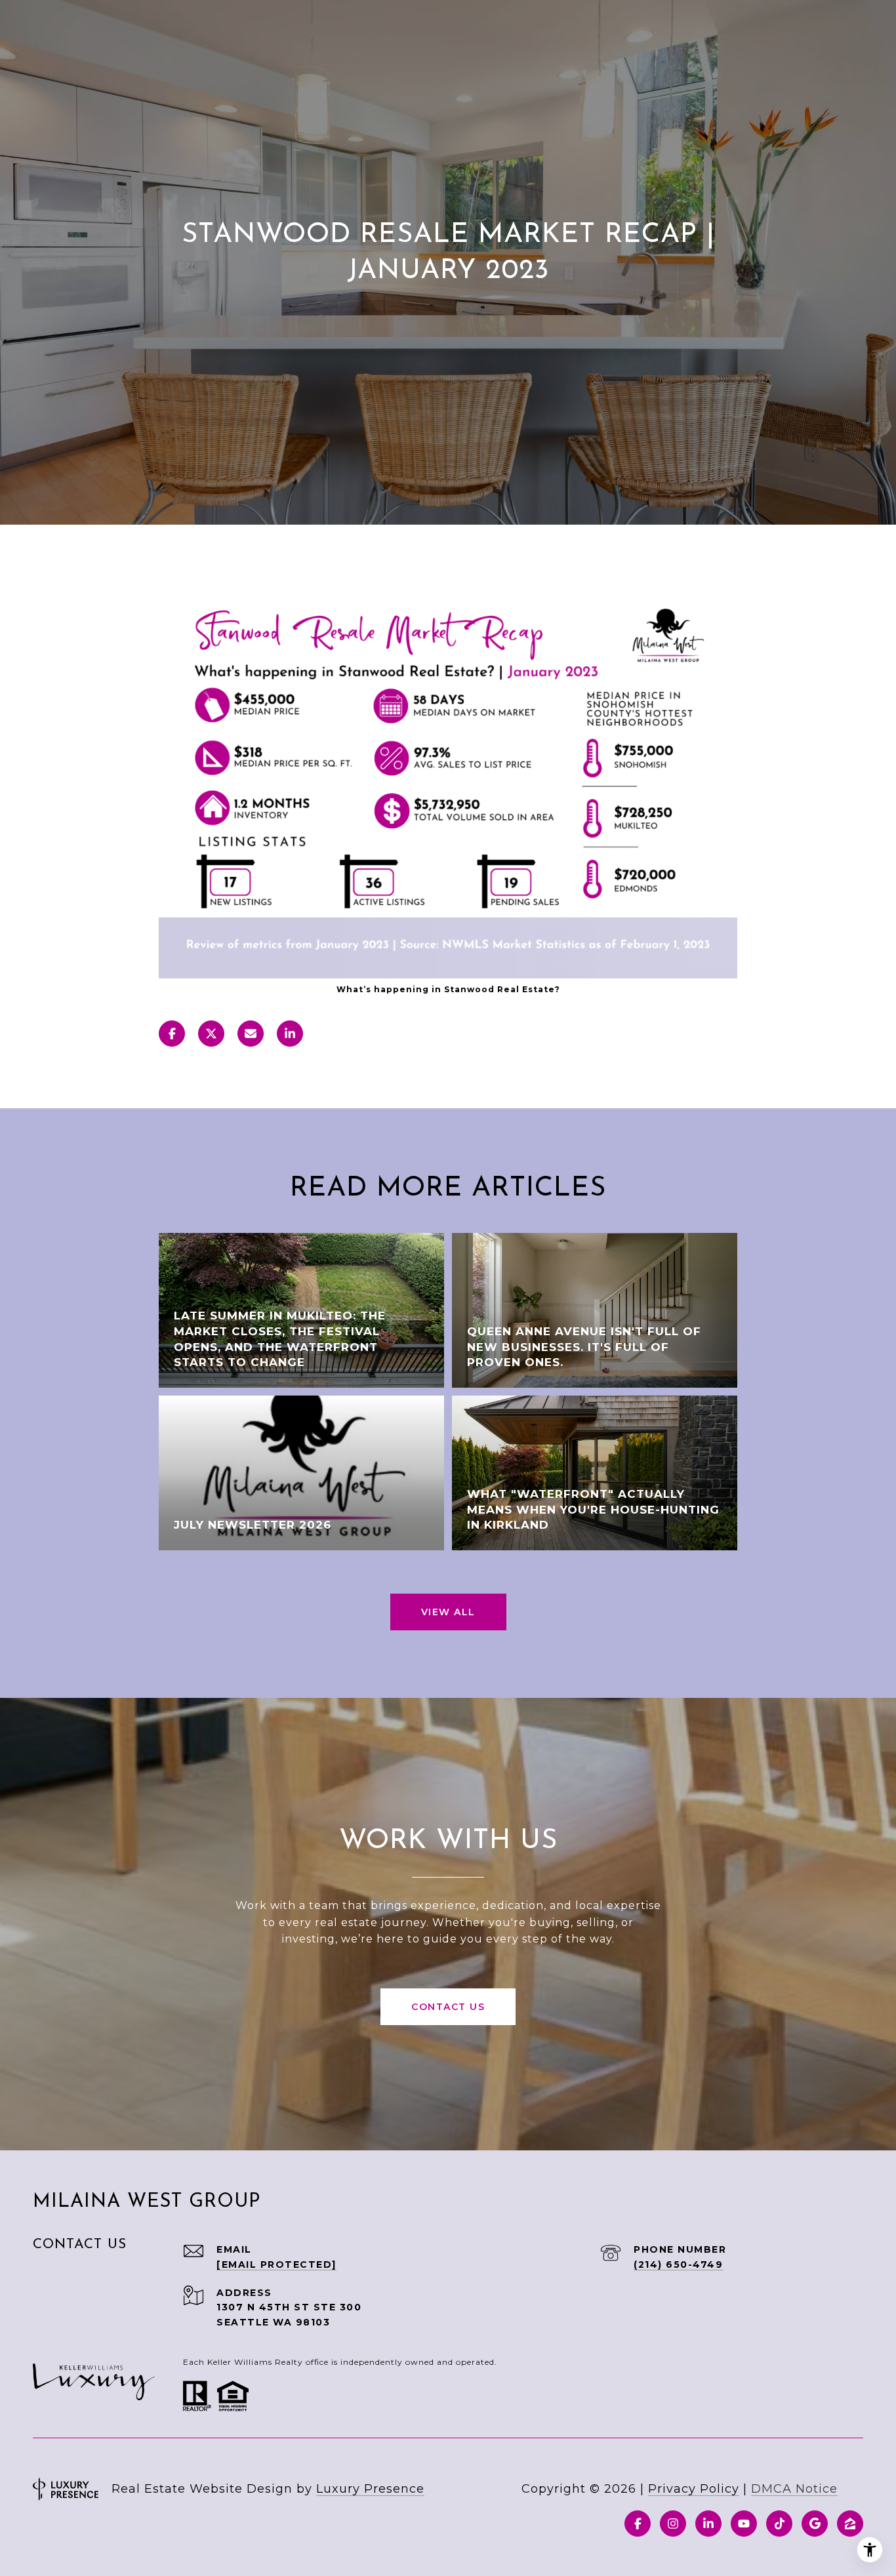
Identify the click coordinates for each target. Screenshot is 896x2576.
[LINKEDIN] (708, 2524)
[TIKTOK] (779, 2524)
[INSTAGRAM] (673, 2524)
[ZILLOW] (850, 2524)
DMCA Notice (794, 2489)
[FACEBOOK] (638, 2524)
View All (448, 1612)
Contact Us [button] (448, 2007)
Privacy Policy (694, 2489)
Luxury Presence (370, 2489)
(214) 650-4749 (678, 2264)
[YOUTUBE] (744, 2524)
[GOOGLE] (815, 2524)
